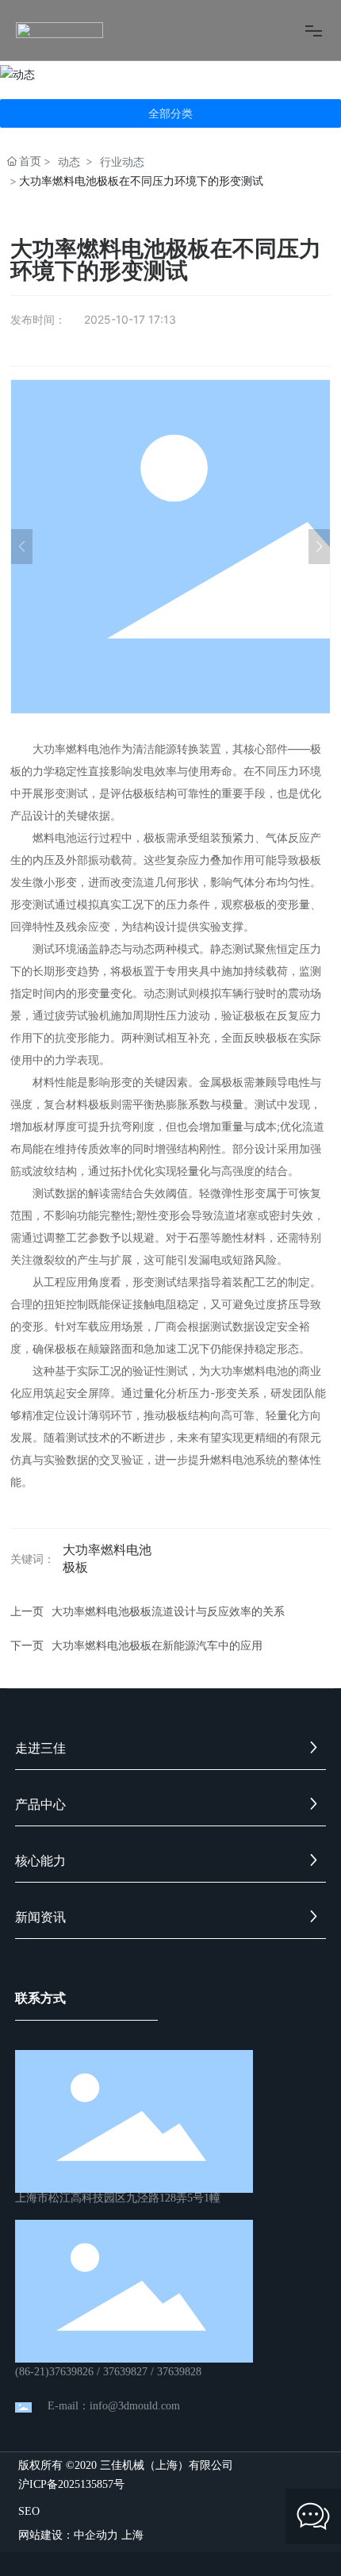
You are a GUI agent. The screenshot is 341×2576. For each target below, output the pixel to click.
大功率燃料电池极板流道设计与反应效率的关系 (168, 1611)
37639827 (125, 2372)
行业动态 (122, 161)
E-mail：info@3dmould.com (114, 2406)
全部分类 (170, 113)
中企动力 (96, 2534)
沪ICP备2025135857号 (71, 2485)
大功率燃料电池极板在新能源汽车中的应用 (157, 1645)
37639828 (179, 2372)
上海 (132, 2534)
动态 (69, 161)
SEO (29, 2511)
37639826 (71, 2372)
